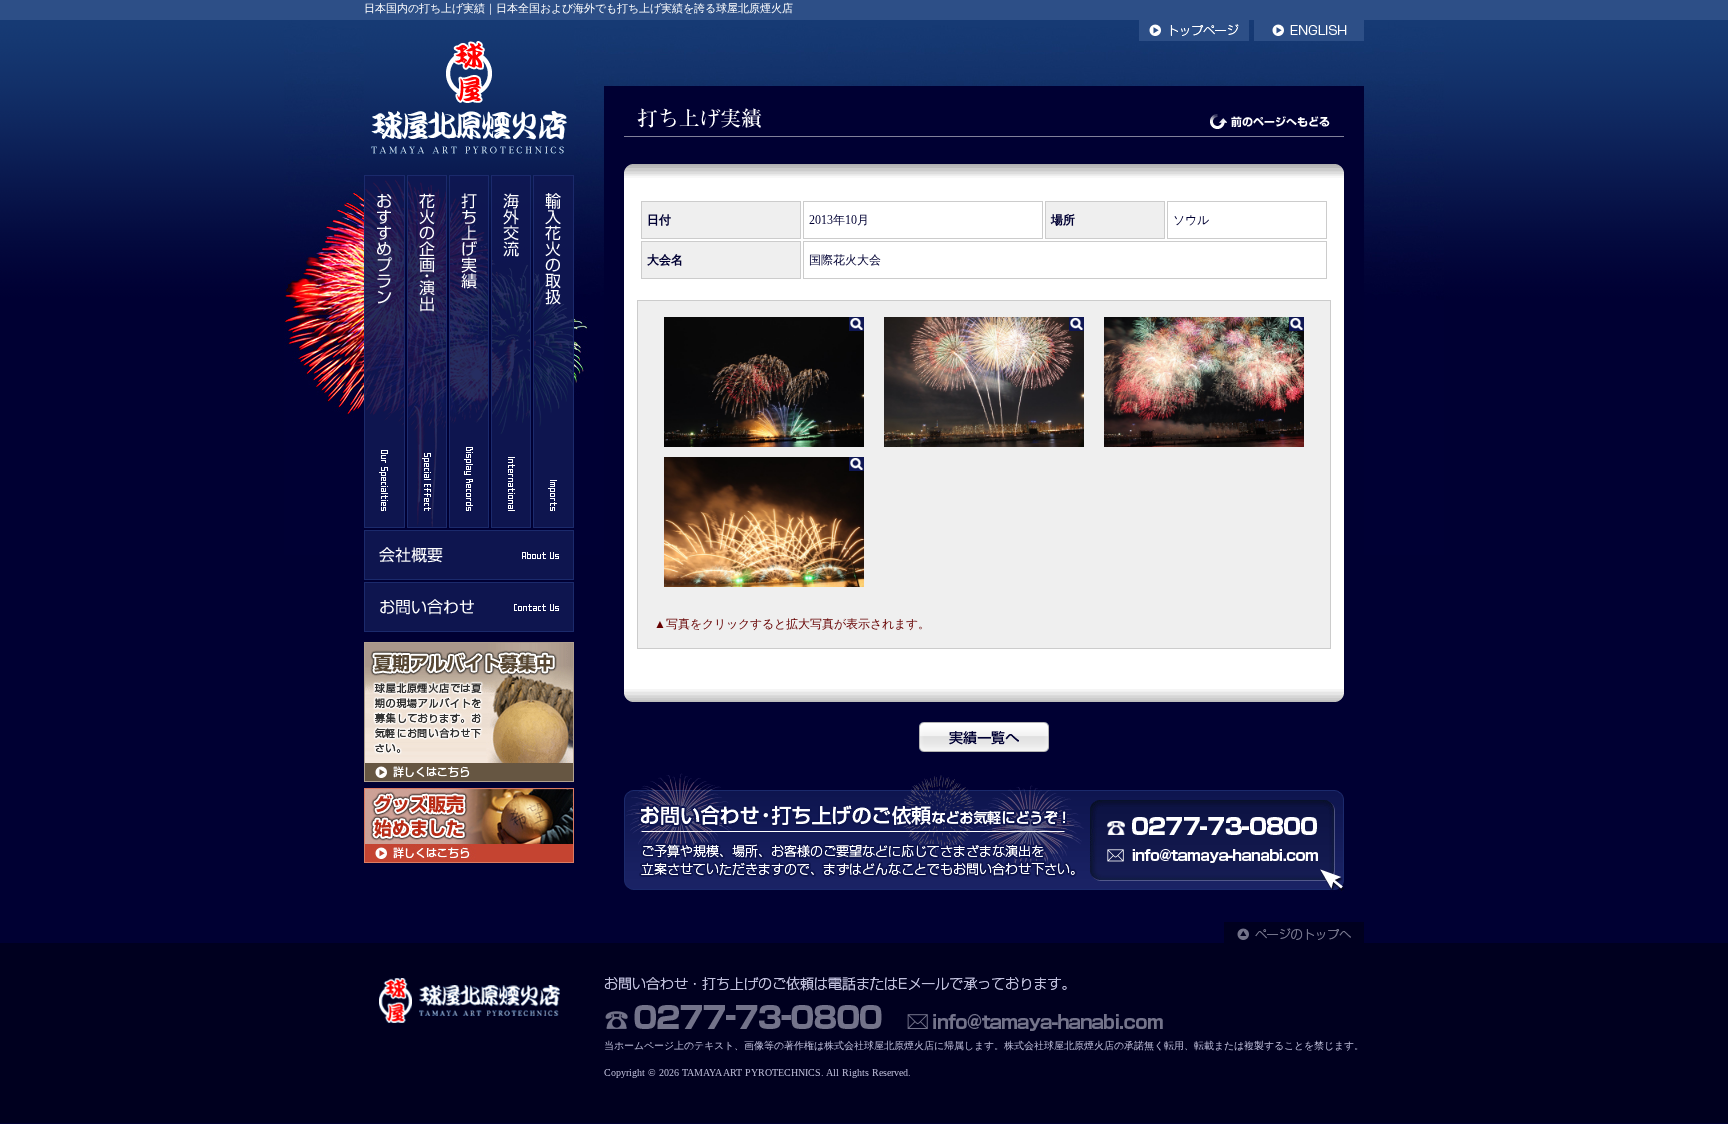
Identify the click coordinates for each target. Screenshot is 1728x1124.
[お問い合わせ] (469, 628)
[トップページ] (1194, 37)
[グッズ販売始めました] (469, 859)
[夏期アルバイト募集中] (469, 778)
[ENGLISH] (1309, 37)
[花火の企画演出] (427, 524)
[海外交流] (511, 524)
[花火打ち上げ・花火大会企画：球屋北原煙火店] (469, 1024)
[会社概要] (469, 576)
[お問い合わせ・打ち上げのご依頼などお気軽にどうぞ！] (984, 888)
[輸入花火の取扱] (553, 524)
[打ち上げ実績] (469, 524)
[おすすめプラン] (384, 524)
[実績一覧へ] (984, 748)
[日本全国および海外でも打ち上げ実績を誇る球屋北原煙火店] (469, 171)
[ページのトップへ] (1294, 939)
